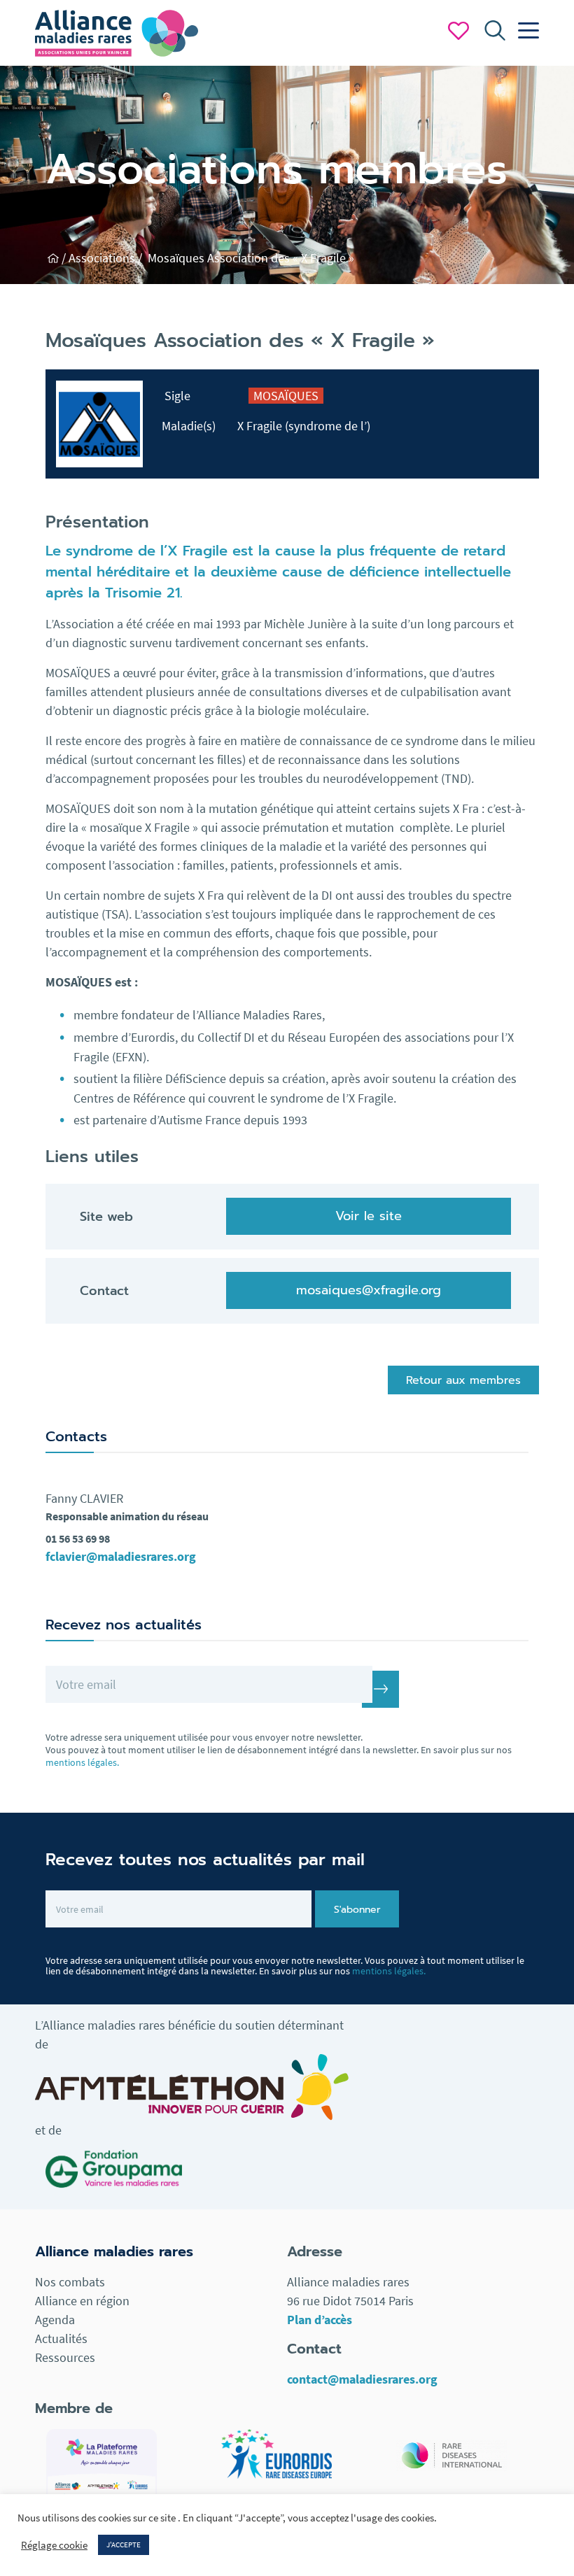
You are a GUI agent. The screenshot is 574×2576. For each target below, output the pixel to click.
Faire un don (458, 31)
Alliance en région (82, 2301)
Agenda (55, 2320)
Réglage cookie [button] (54, 2545)
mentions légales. (82, 1762)
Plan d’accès (320, 2320)
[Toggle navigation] (525, 31)
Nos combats (70, 2282)
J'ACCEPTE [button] (124, 2545)
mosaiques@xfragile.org (369, 1290)
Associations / (107, 258)
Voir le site (369, 1216)
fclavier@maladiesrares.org (121, 1556)
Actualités (61, 2338)
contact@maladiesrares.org (362, 2379)
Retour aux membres (463, 1380)
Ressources (65, 2357)
